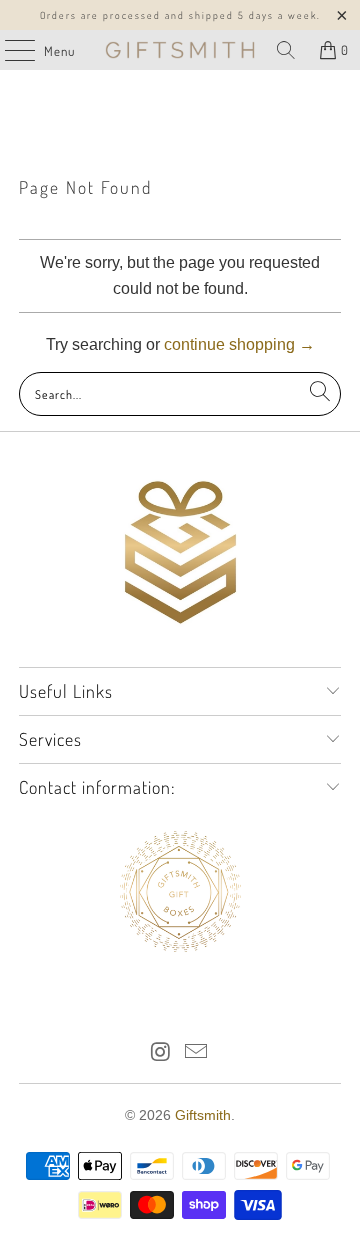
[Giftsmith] (180, 50)
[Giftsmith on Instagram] (161, 1053)
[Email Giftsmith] (197, 1053)
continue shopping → (239, 344)
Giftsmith (203, 1115)
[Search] (286, 50)
